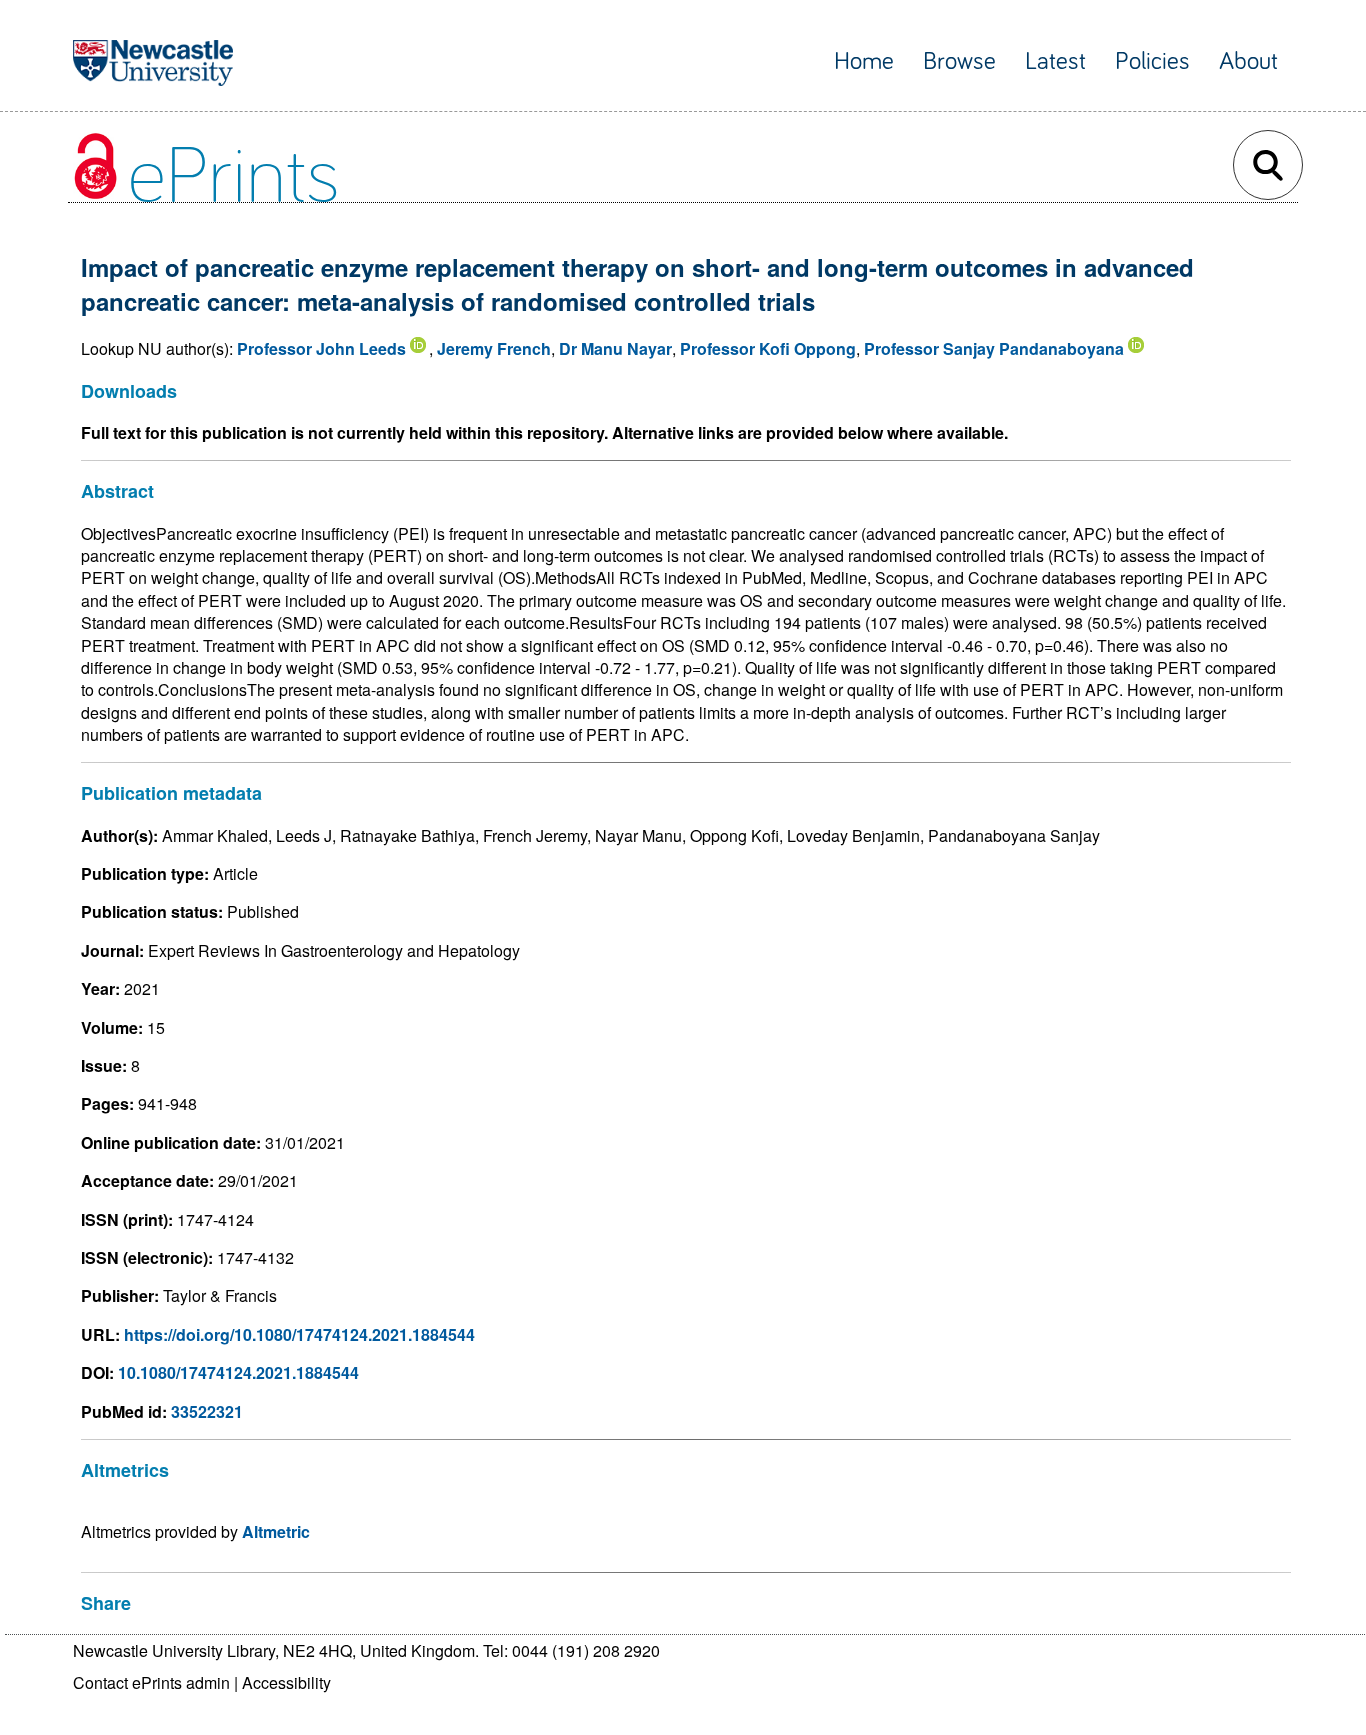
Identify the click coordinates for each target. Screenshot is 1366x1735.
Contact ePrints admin (151, 1682)
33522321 (207, 1411)
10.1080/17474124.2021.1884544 (238, 1372)
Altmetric (276, 1531)
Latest (1055, 61)
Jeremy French (494, 348)
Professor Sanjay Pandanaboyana (994, 348)
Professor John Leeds (321, 348)
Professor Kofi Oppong (768, 348)
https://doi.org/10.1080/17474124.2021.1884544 (299, 1334)
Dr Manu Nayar (615, 348)
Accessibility (286, 1682)
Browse (959, 61)
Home (864, 61)
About (1248, 61)
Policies (1152, 61)
